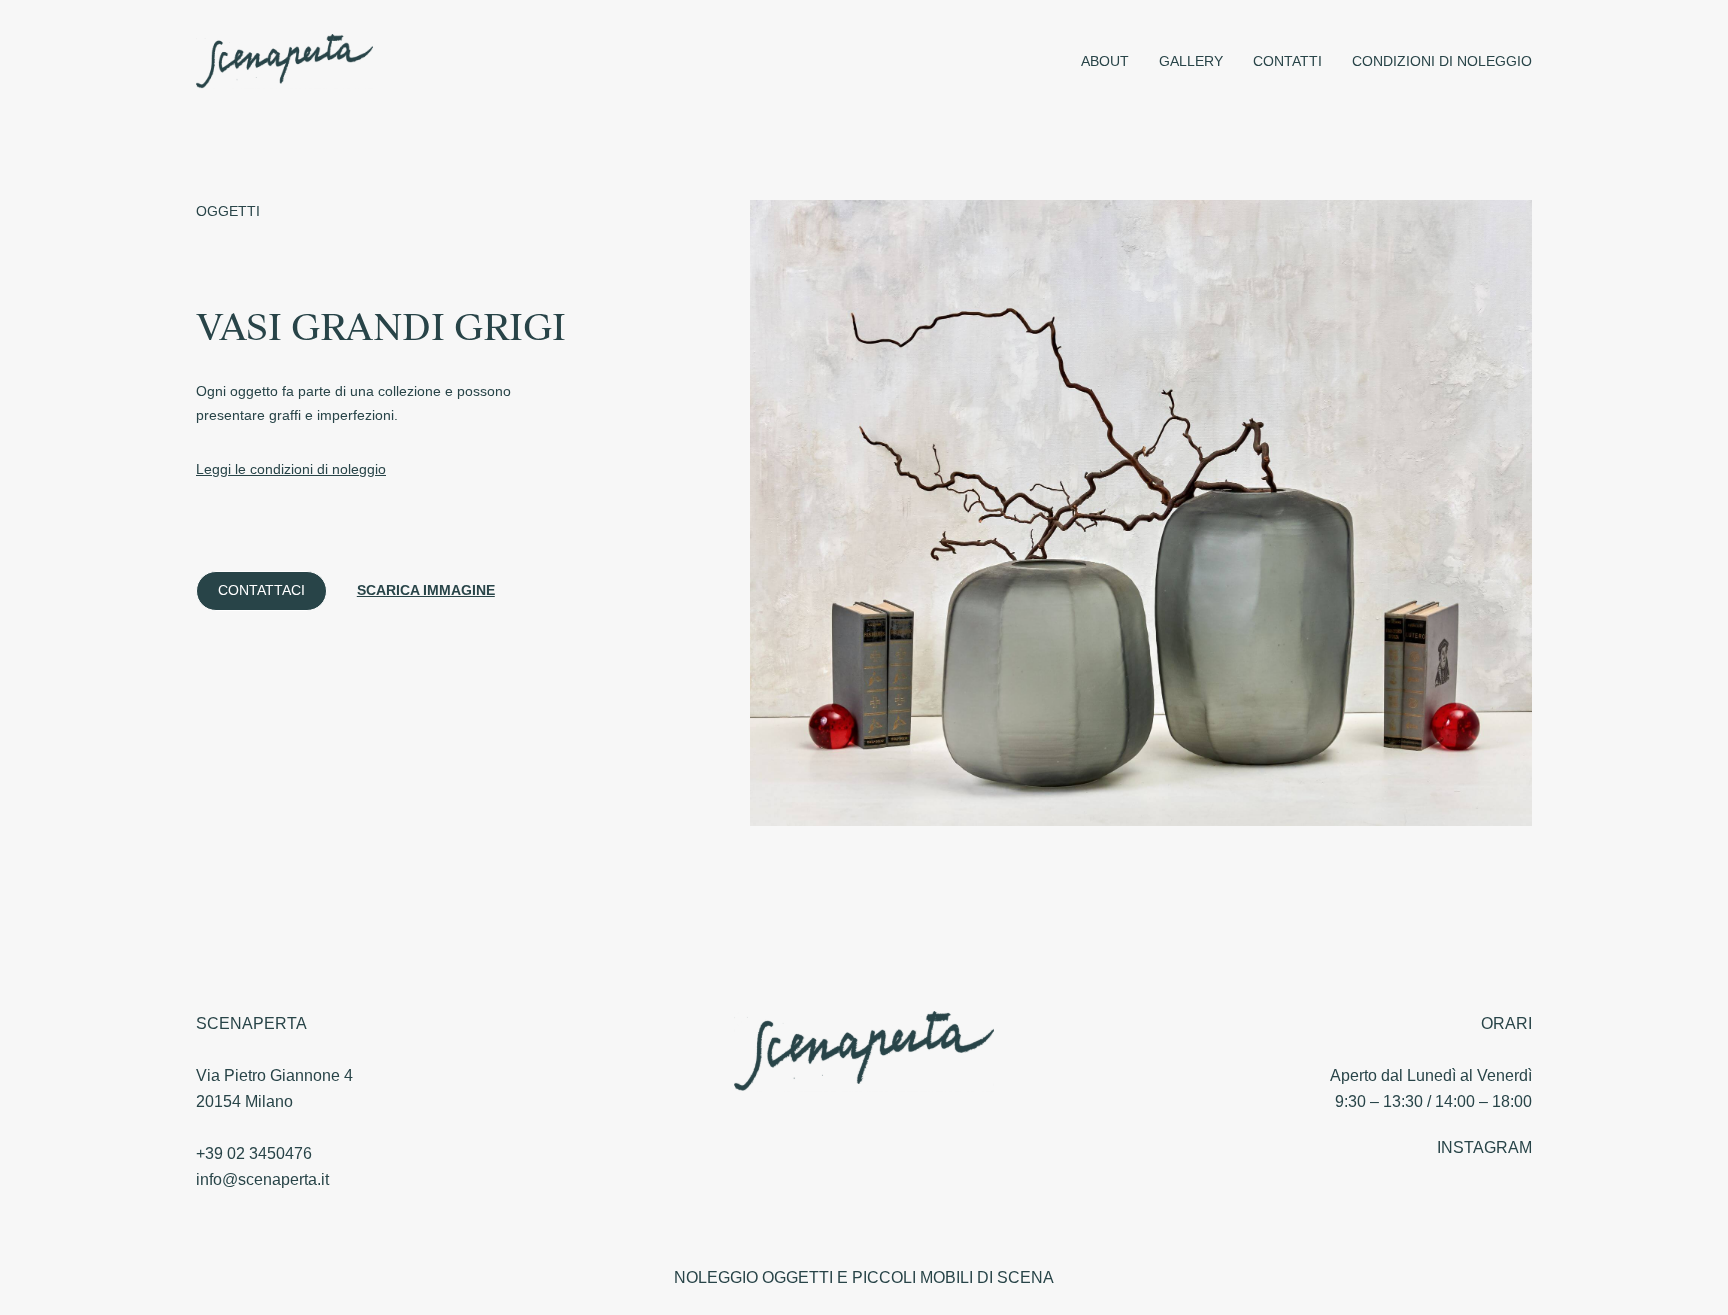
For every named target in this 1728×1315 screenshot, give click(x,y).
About (1105, 61)
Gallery (1191, 61)
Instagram (1484, 1147)
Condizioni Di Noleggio (1442, 61)
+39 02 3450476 (254, 1153)
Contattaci (261, 590)
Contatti (1287, 61)
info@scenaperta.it (262, 1179)
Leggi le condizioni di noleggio (291, 469)
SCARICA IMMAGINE (426, 590)
